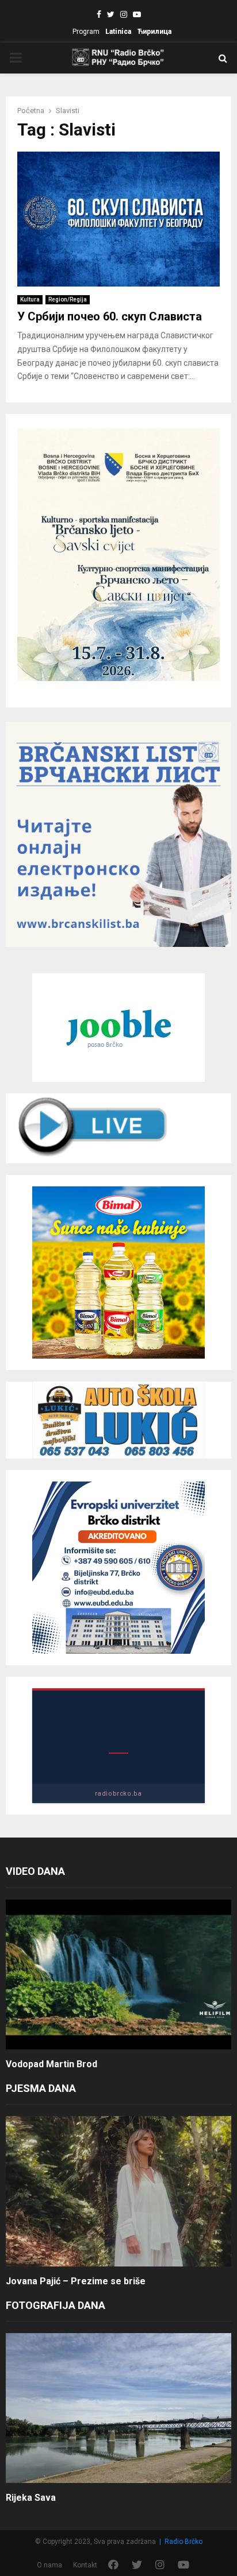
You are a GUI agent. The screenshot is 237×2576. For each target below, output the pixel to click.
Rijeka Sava (31, 2498)
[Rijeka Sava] (118, 2408)
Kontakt (85, 2565)
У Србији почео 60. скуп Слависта (110, 316)
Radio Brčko (184, 2542)
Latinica (118, 32)
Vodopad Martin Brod (51, 2064)
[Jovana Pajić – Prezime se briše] (118, 2191)
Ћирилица (154, 32)
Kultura (30, 299)
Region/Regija (68, 299)
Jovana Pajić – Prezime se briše (76, 2281)
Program (86, 32)
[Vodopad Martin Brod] (118, 1974)
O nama (49, 2565)
